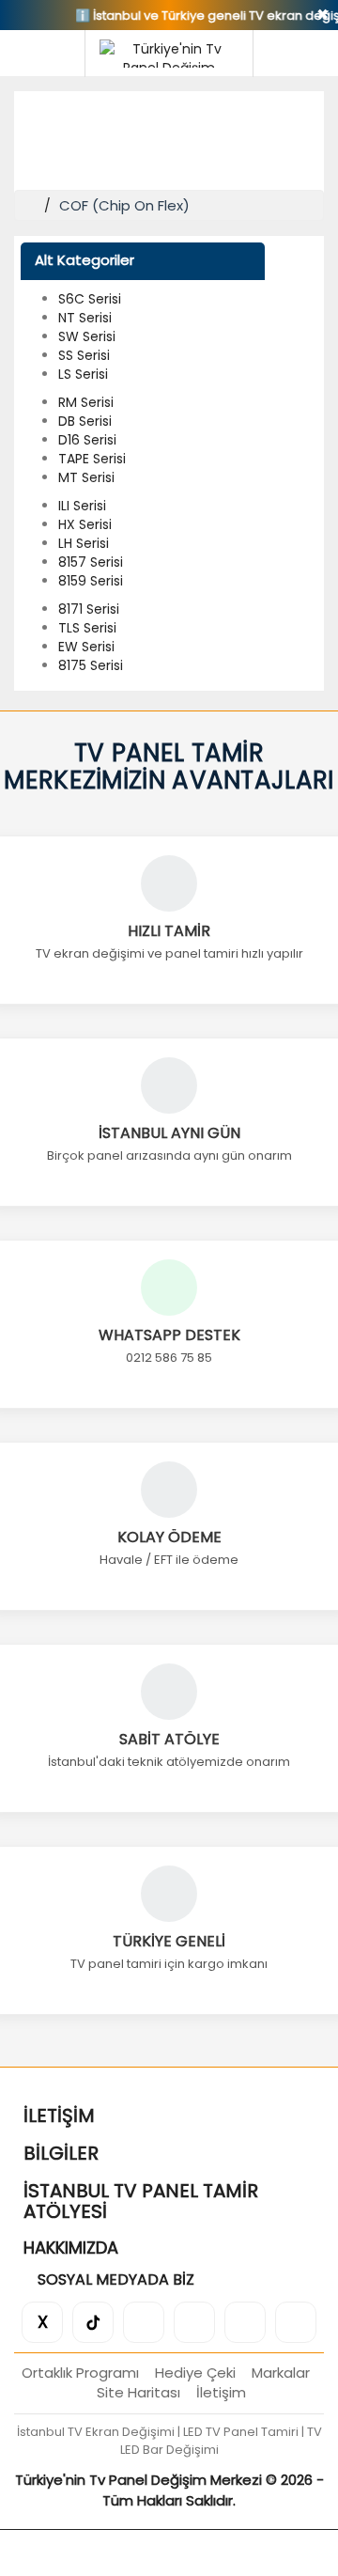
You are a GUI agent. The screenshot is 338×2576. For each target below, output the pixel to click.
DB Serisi (85, 421)
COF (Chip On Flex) (124, 205)
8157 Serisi (91, 562)
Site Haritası (138, 2392)
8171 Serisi (89, 609)
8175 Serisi (91, 665)
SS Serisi (84, 355)
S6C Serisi (90, 299)
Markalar (281, 2373)
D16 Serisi (87, 440)
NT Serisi (85, 318)
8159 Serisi (91, 581)
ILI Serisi (82, 506)
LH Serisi (84, 543)
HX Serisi (85, 524)
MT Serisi (86, 477)
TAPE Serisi (92, 459)
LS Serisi (83, 374)
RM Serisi (86, 402)
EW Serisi (86, 647)
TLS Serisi (87, 628)
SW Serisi (87, 336)
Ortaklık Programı (80, 2373)
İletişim (221, 2392)
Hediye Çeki (195, 2373)
